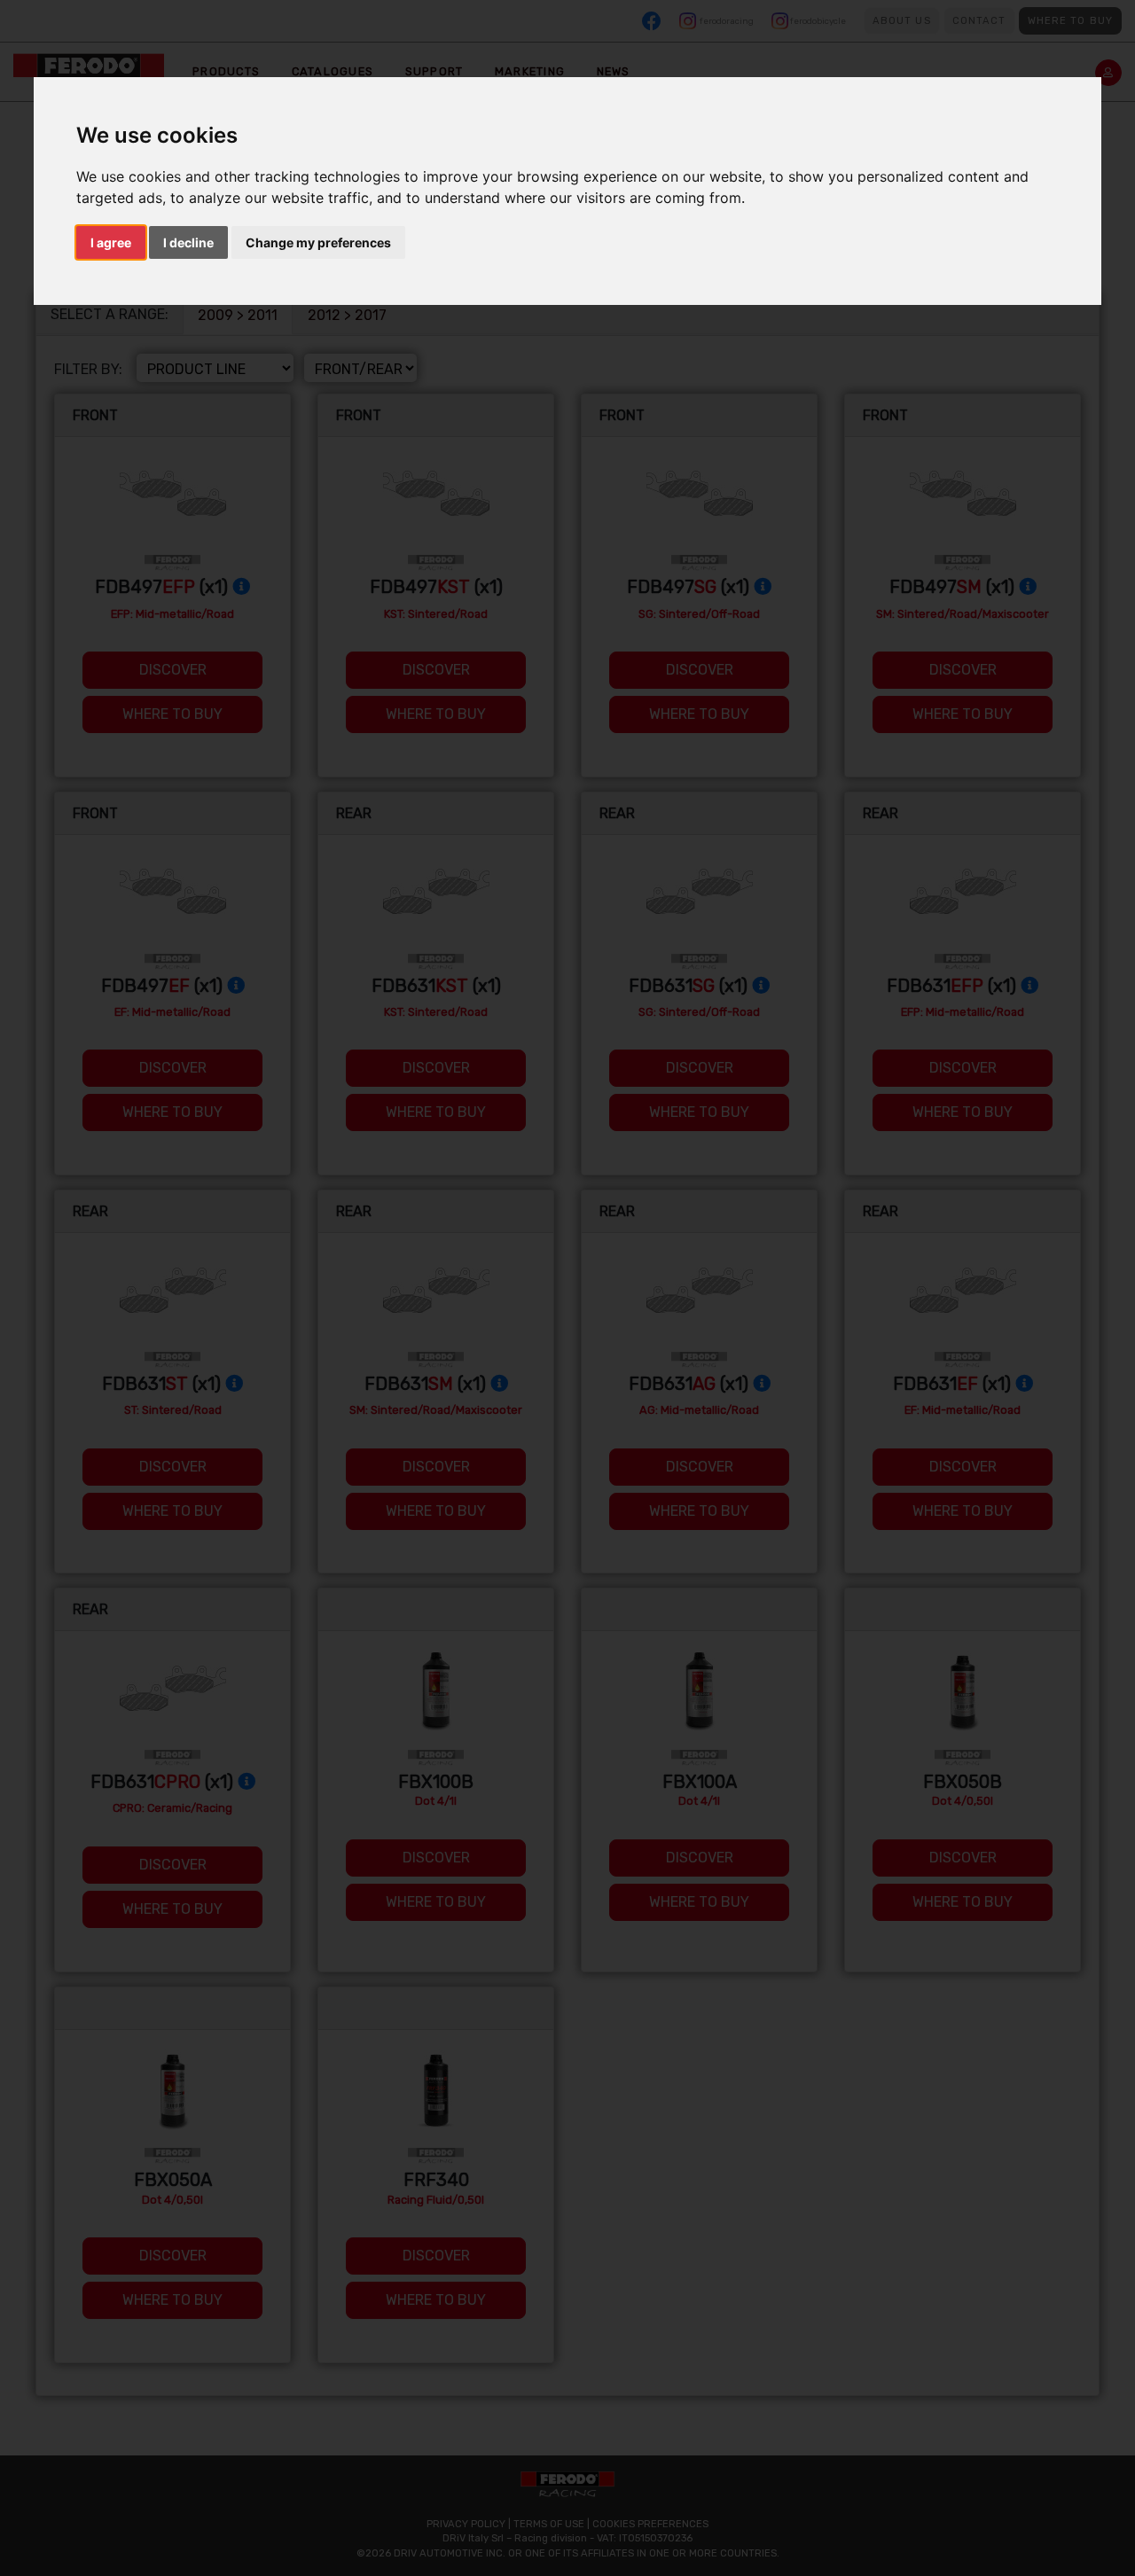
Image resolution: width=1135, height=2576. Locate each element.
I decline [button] (188, 242)
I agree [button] (111, 242)
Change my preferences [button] (318, 242)
